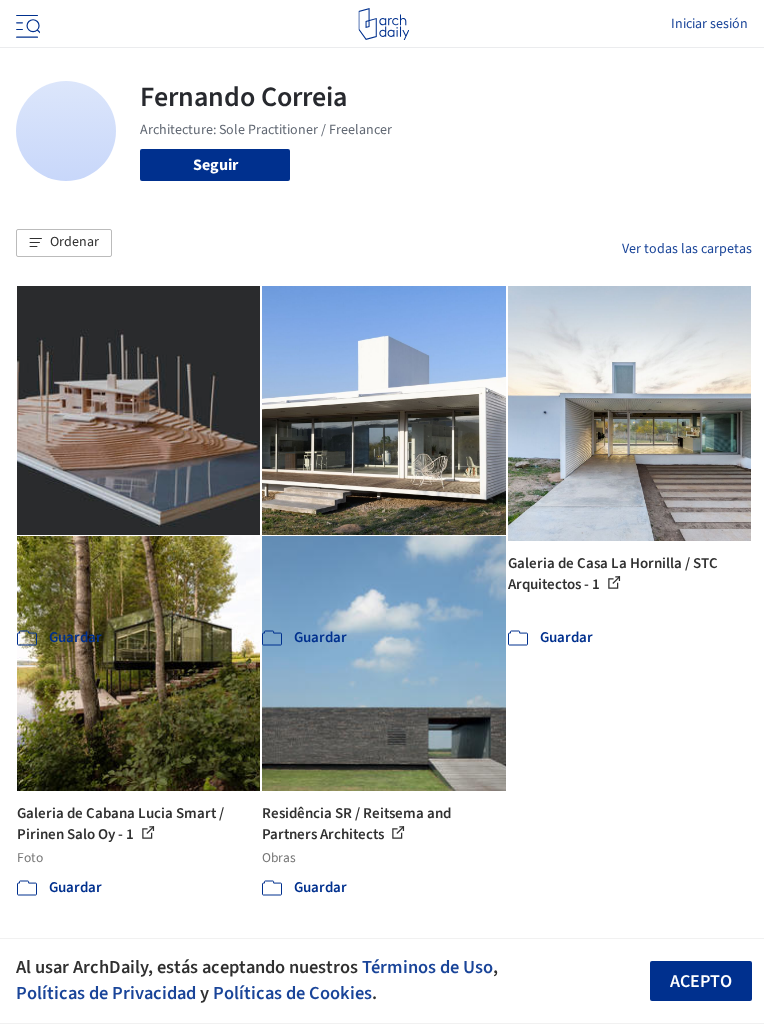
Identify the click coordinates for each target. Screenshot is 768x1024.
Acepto (701, 981)
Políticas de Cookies (292, 993)
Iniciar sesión (709, 24)
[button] (64, 243)
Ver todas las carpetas (687, 249)
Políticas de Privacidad (106, 993)
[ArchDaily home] (383, 24)
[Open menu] (26, 24)
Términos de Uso (427, 967)
